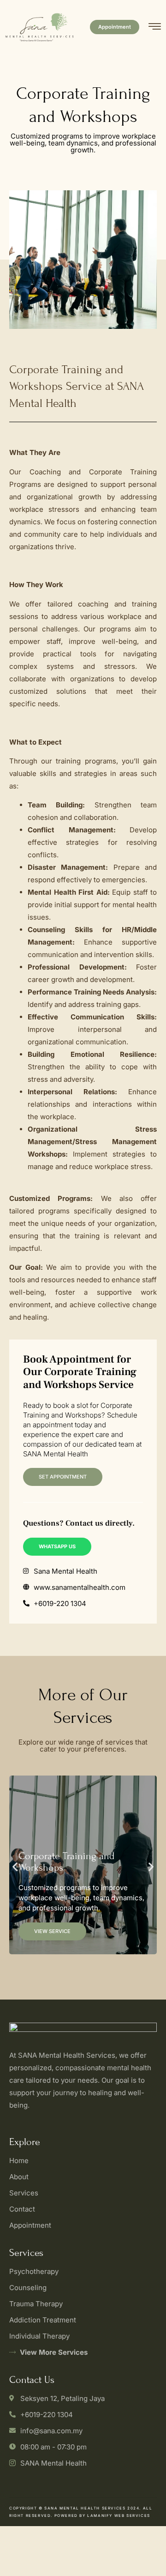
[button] (15, 1867)
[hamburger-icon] (155, 28)
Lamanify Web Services (119, 2515)
